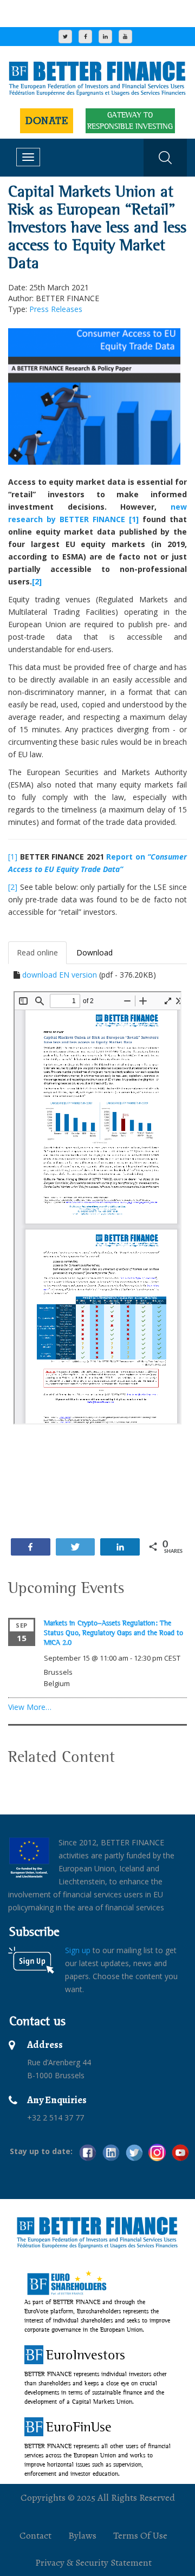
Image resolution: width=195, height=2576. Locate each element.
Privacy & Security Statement (93, 2562)
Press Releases (56, 309)
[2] (37, 581)
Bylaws (82, 2535)
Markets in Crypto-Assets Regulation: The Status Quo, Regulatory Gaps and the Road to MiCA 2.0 (113, 1632)
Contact (35, 2535)
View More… (30, 1707)
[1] (132, 519)
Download (95, 952)
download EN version (60, 975)
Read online (37, 952)
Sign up (78, 1950)
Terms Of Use (140, 2535)
